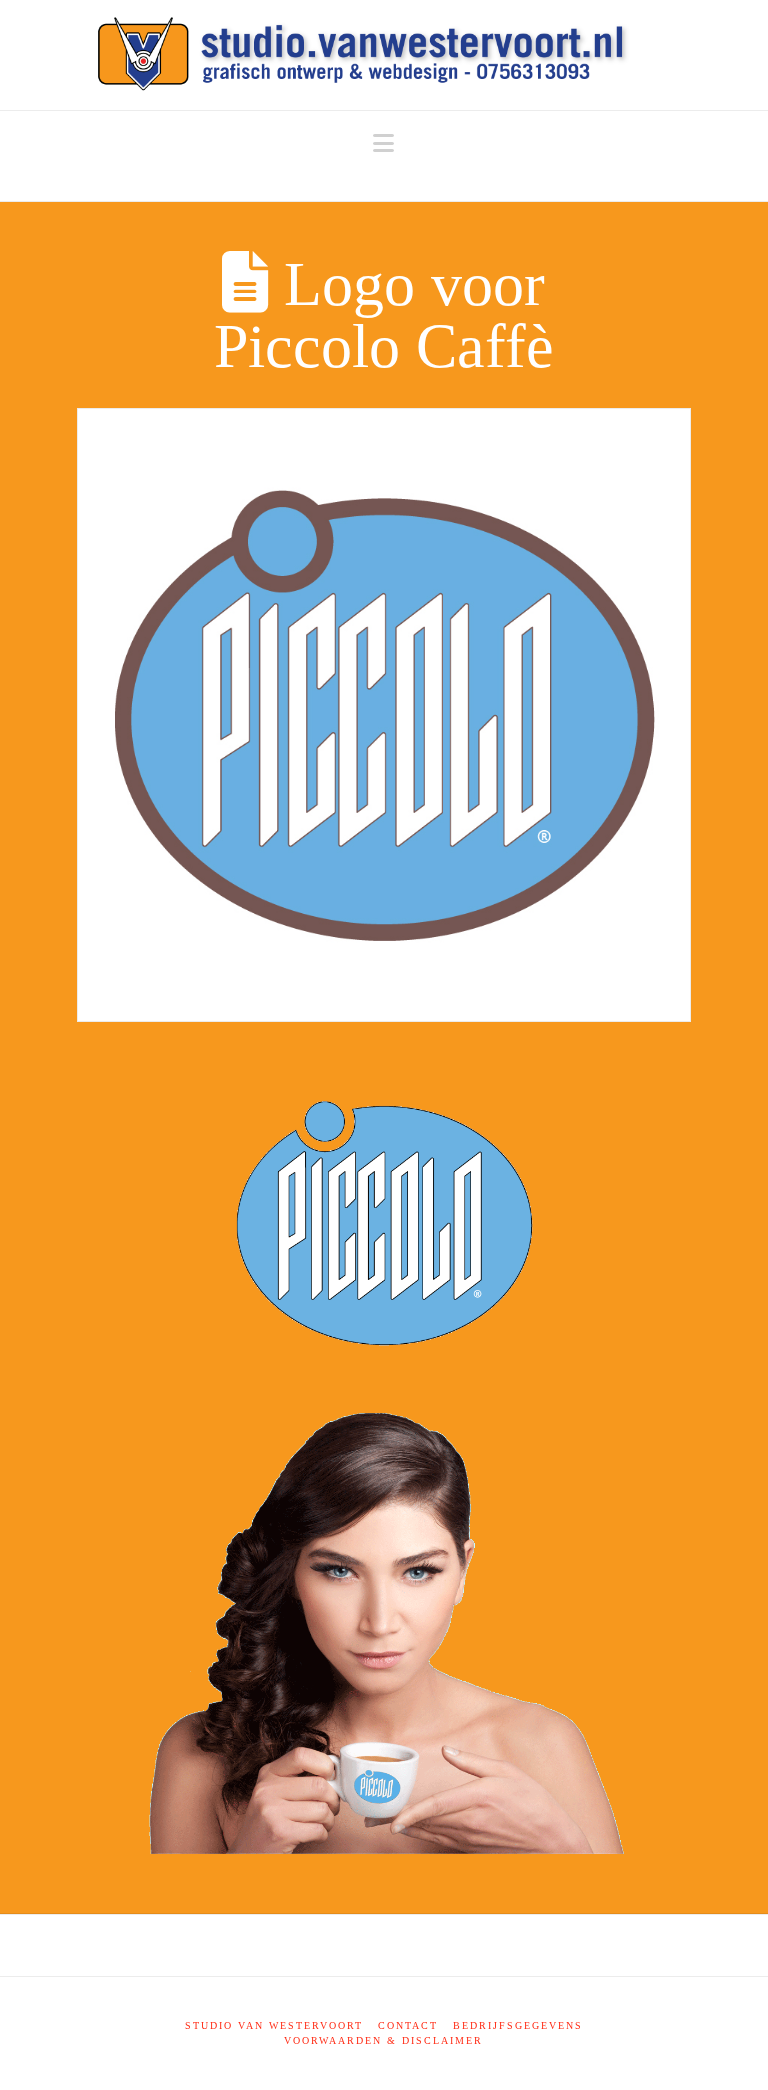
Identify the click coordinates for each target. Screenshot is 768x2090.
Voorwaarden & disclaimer (383, 2040)
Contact (408, 2025)
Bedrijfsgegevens (518, 2025)
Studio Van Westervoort (274, 2025)
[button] (383, 143)
